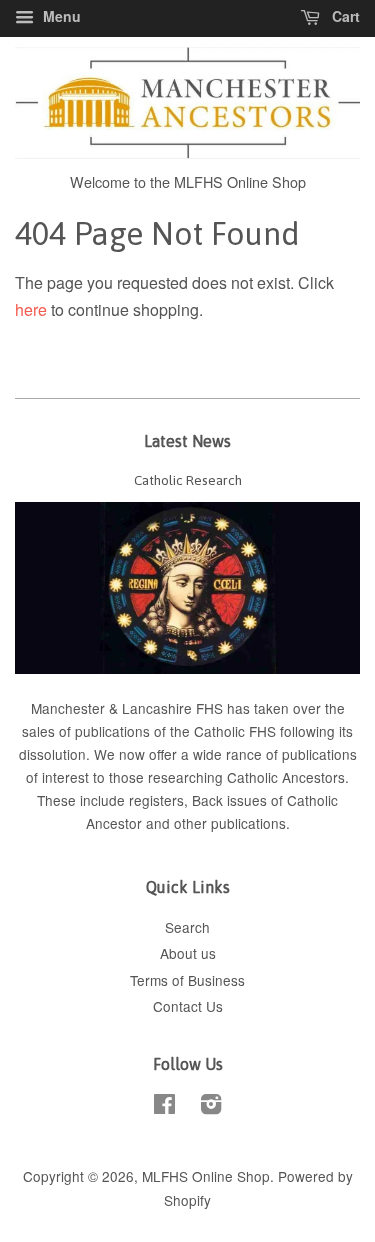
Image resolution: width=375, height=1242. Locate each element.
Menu (60, 16)
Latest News (187, 441)
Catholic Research (188, 480)
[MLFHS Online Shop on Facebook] (164, 1107)
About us (188, 953)
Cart (344, 16)
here (31, 309)
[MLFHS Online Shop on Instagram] (211, 1107)
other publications (230, 823)
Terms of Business (187, 980)
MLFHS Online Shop (206, 1176)
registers (156, 800)
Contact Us (188, 1006)
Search (187, 927)
